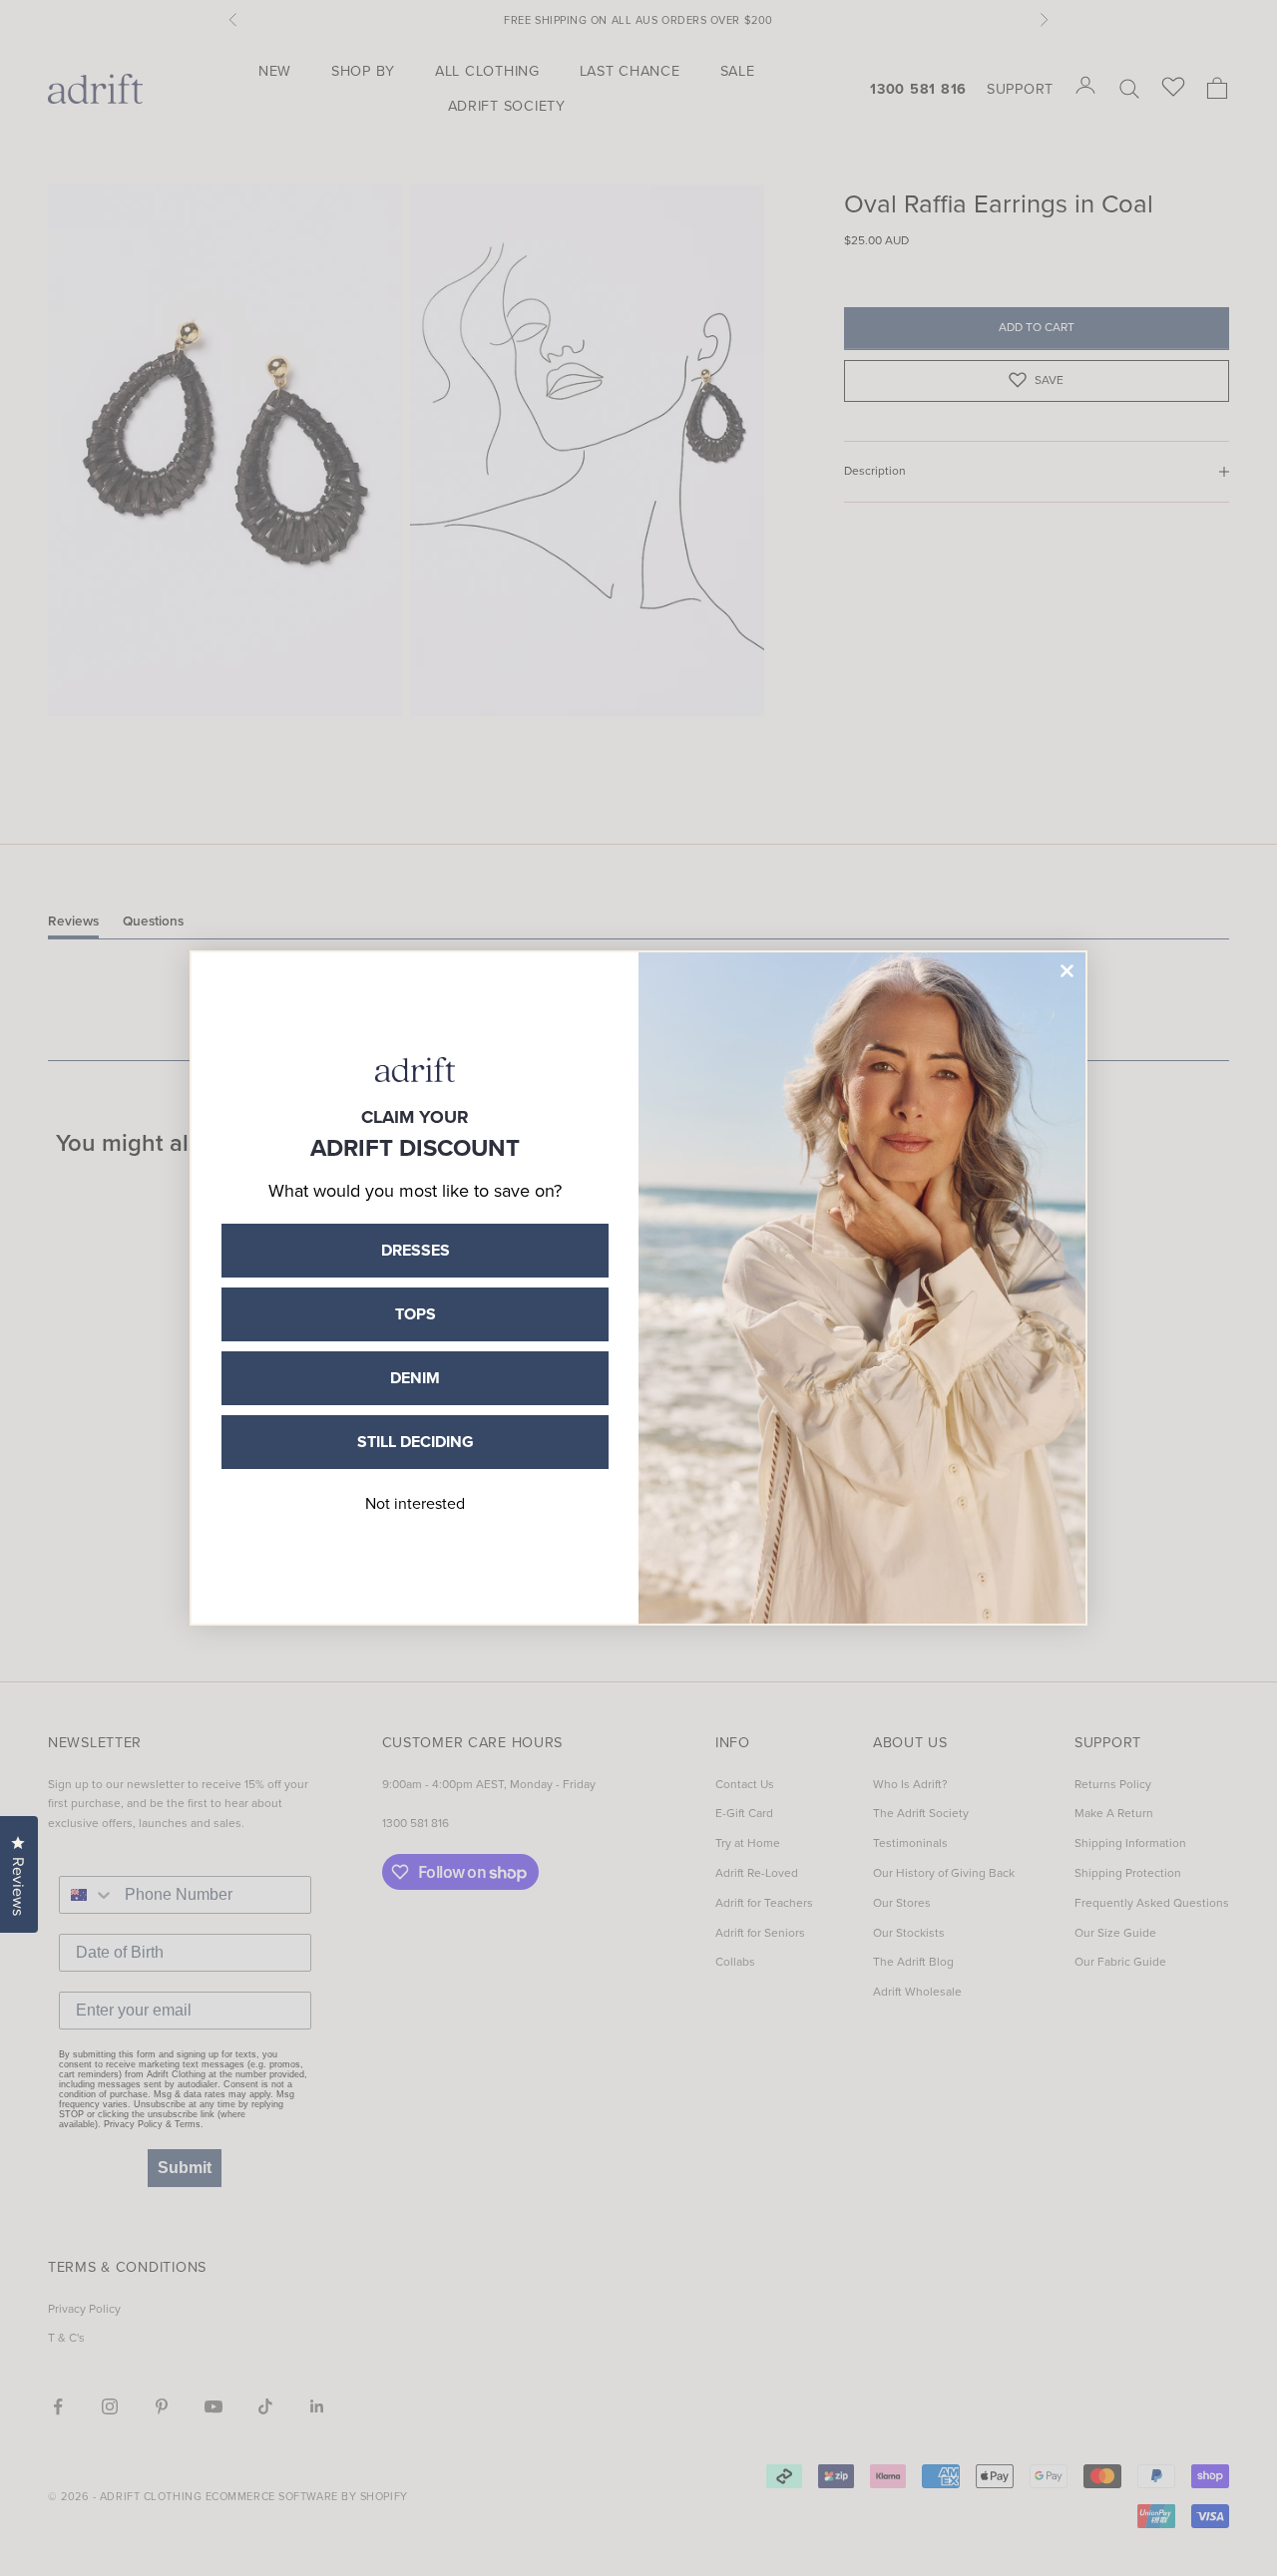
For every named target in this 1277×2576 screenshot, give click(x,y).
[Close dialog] (1067, 971)
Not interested (415, 1503)
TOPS (416, 1314)
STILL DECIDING (416, 1442)
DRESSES (416, 1250)
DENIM (415, 1378)
